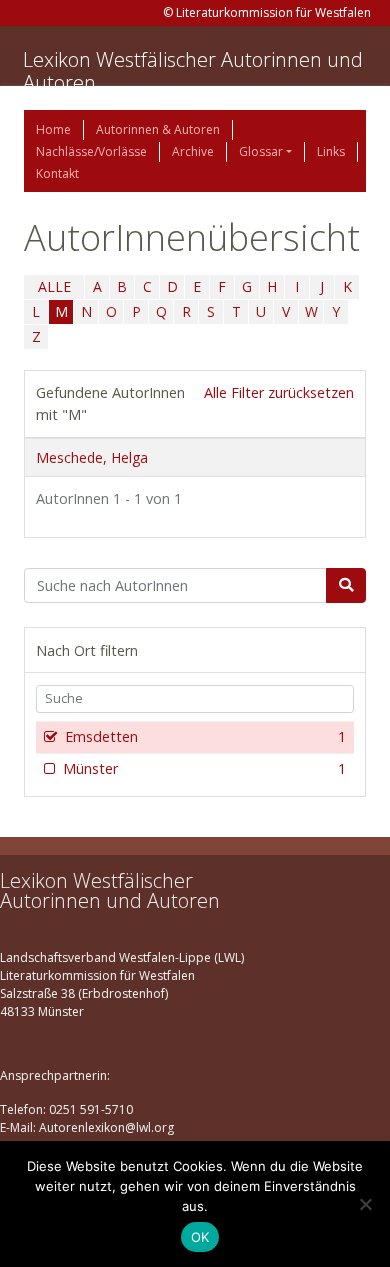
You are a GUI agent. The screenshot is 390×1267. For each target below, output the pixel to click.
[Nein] (365, 1204)
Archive (193, 151)
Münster (204, 768)
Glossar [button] (261, 151)
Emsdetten (205, 736)
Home (53, 129)
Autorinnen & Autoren (158, 129)
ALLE (54, 286)
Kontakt (57, 173)
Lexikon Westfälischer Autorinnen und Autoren (193, 71)
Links (331, 151)
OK (200, 1237)
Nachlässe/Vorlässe (91, 151)
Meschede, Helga (92, 457)
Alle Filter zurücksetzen (279, 392)
